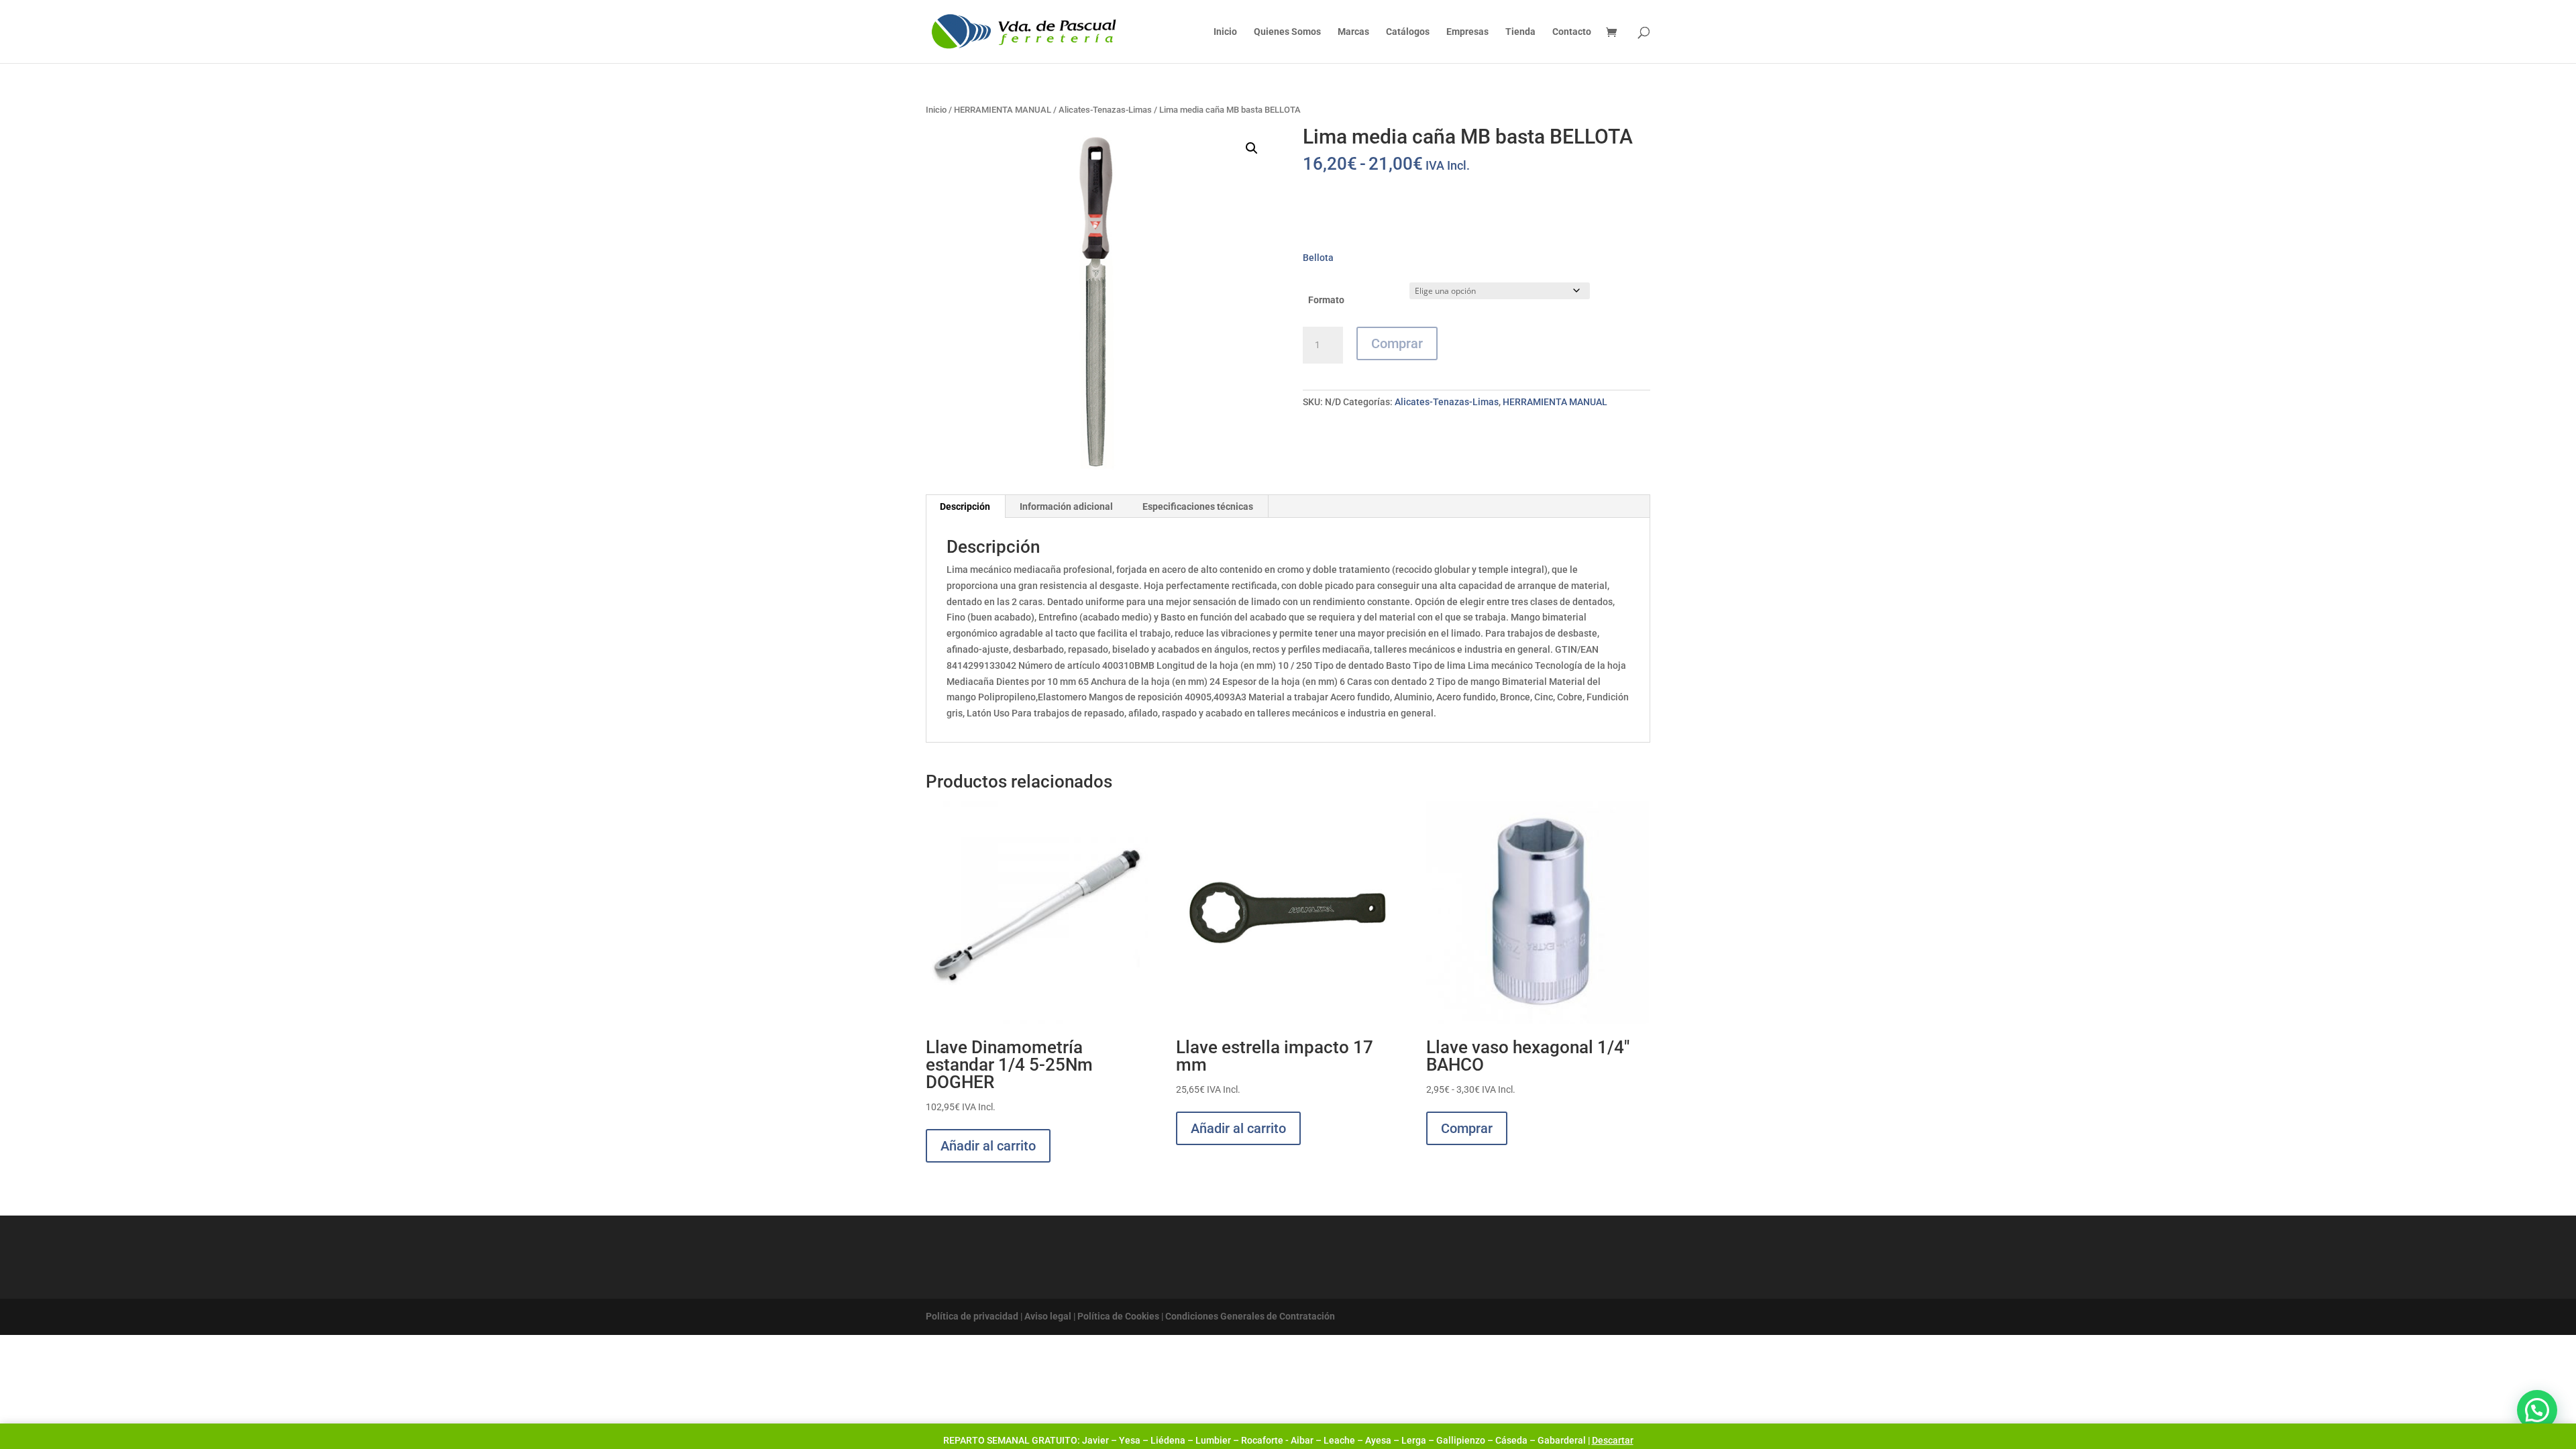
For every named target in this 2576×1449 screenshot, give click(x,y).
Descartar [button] (1613, 1440)
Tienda (1520, 32)
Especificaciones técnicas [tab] (1198, 506)
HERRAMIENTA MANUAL (1003, 110)
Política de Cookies (1118, 1316)
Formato (1326, 300)
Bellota (1318, 258)
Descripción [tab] (965, 506)
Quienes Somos (1287, 32)
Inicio (1225, 32)
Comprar (1397, 343)
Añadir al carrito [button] (988, 1146)
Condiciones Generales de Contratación (1250, 1316)
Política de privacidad (972, 1316)
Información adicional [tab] (1066, 506)
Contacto (1572, 32)
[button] (1252, 148)
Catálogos (1408, 32)
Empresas (1467, 32)
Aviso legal (1048, 1316)
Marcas (1353, 32)
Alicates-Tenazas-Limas (1105, 110)
